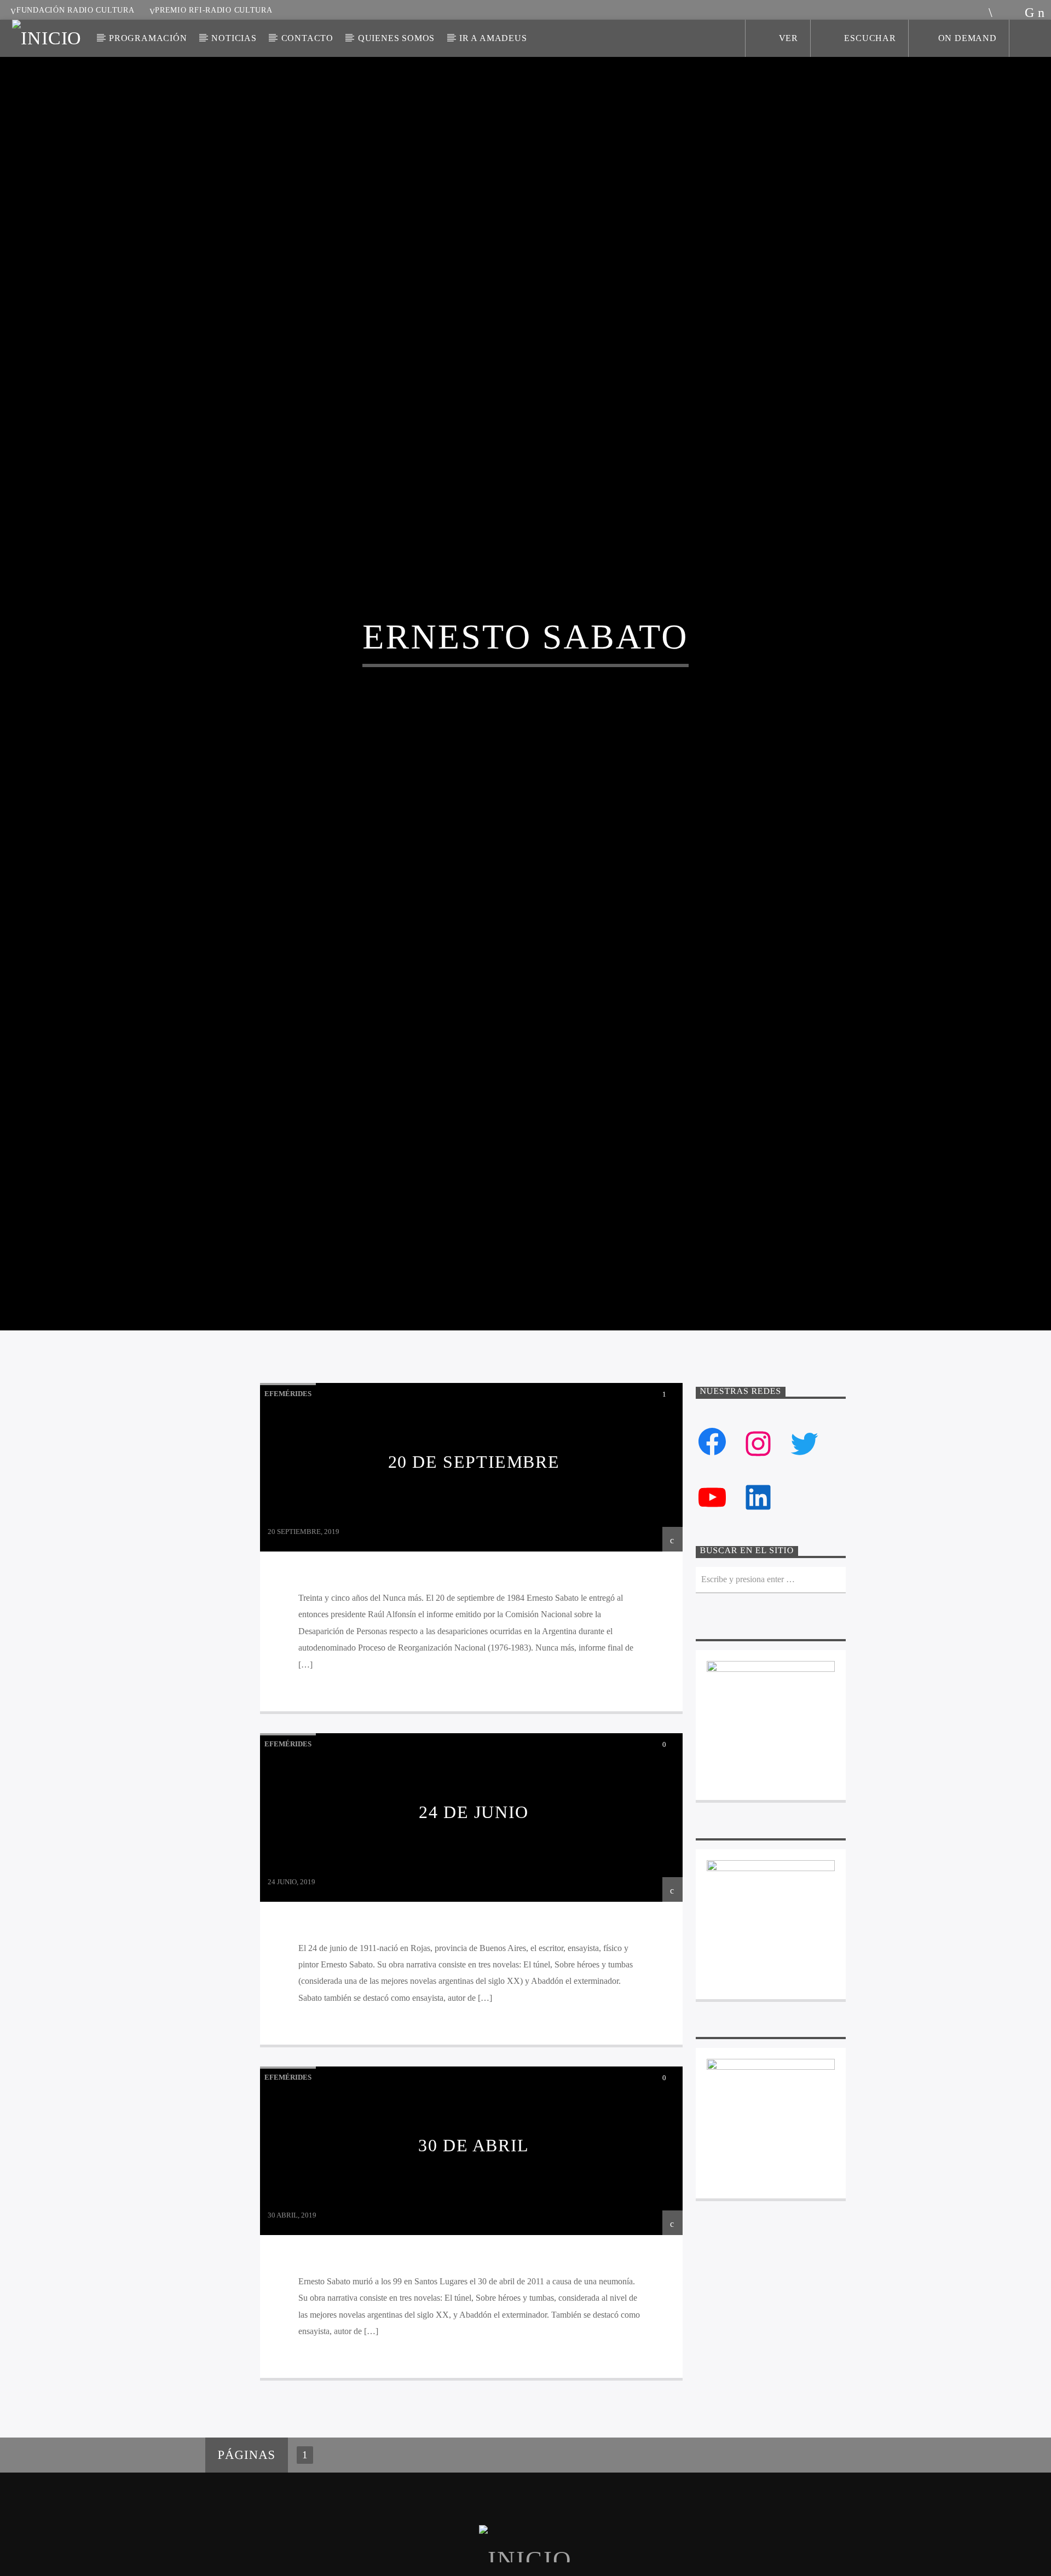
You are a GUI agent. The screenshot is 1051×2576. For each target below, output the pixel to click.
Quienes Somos (396, 38)
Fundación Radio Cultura (76, 10)
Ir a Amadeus (493, 38)
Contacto (307, 38)
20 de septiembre (474, 1569)
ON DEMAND (968, 38)
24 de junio (474, 1919)
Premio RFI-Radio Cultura (213, 10)
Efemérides (288, 1501)
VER (787, 38)
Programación (148, 38)
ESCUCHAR (869, 38)
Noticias (234, 38)
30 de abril (474, 2253)
